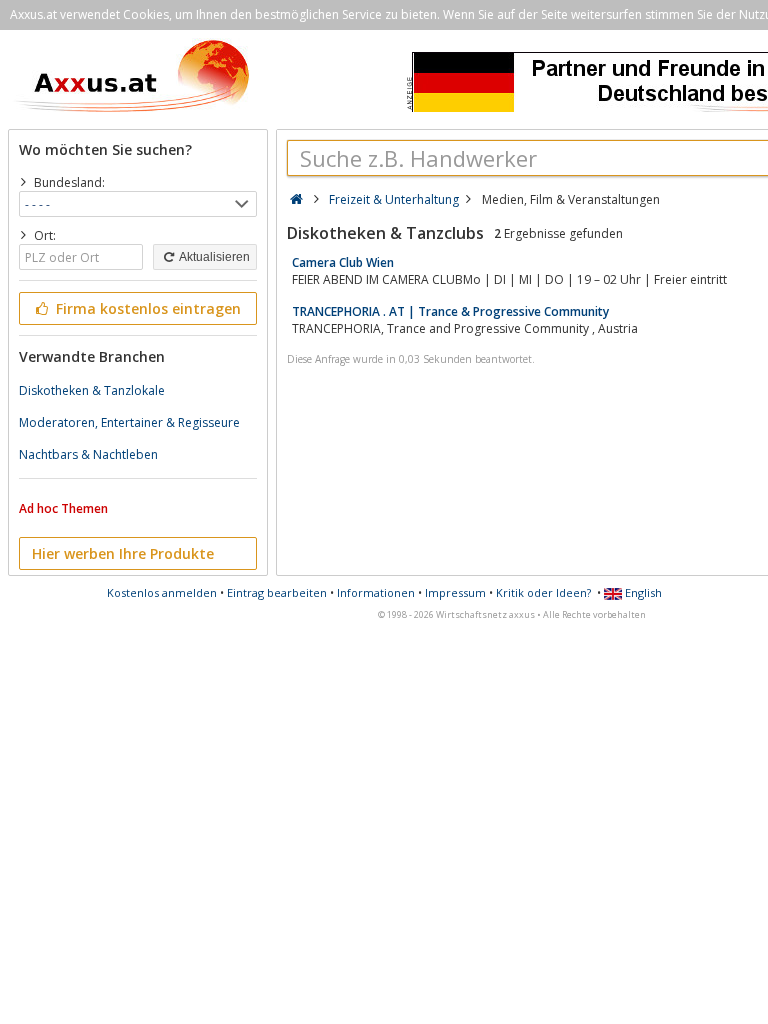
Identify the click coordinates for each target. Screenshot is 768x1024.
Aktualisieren (213, 257)
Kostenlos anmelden (162, 592)
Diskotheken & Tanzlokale (92, 390)
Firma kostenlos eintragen (146, 308)
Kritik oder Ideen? (543, 592)
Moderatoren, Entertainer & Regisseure (129, 422)
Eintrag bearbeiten (277, 592)
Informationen (376, 592)
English (642, 592)
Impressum (455, 592)
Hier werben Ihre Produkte (123, 553)
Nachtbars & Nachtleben (88, 454)
